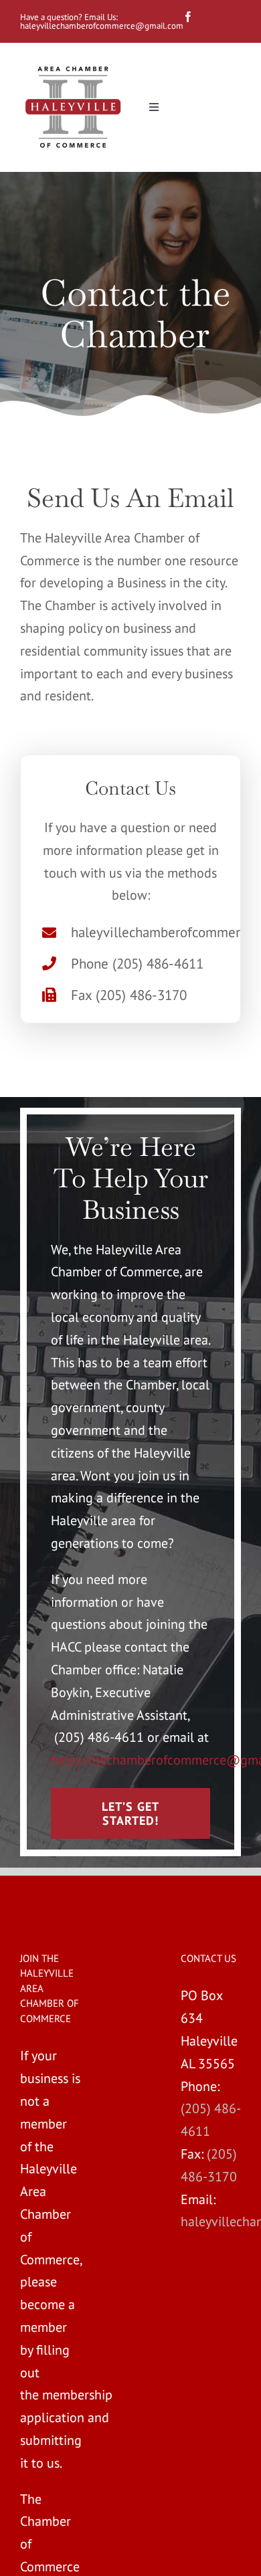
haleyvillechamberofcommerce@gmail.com (103, 26)
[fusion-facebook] (188, 17)
